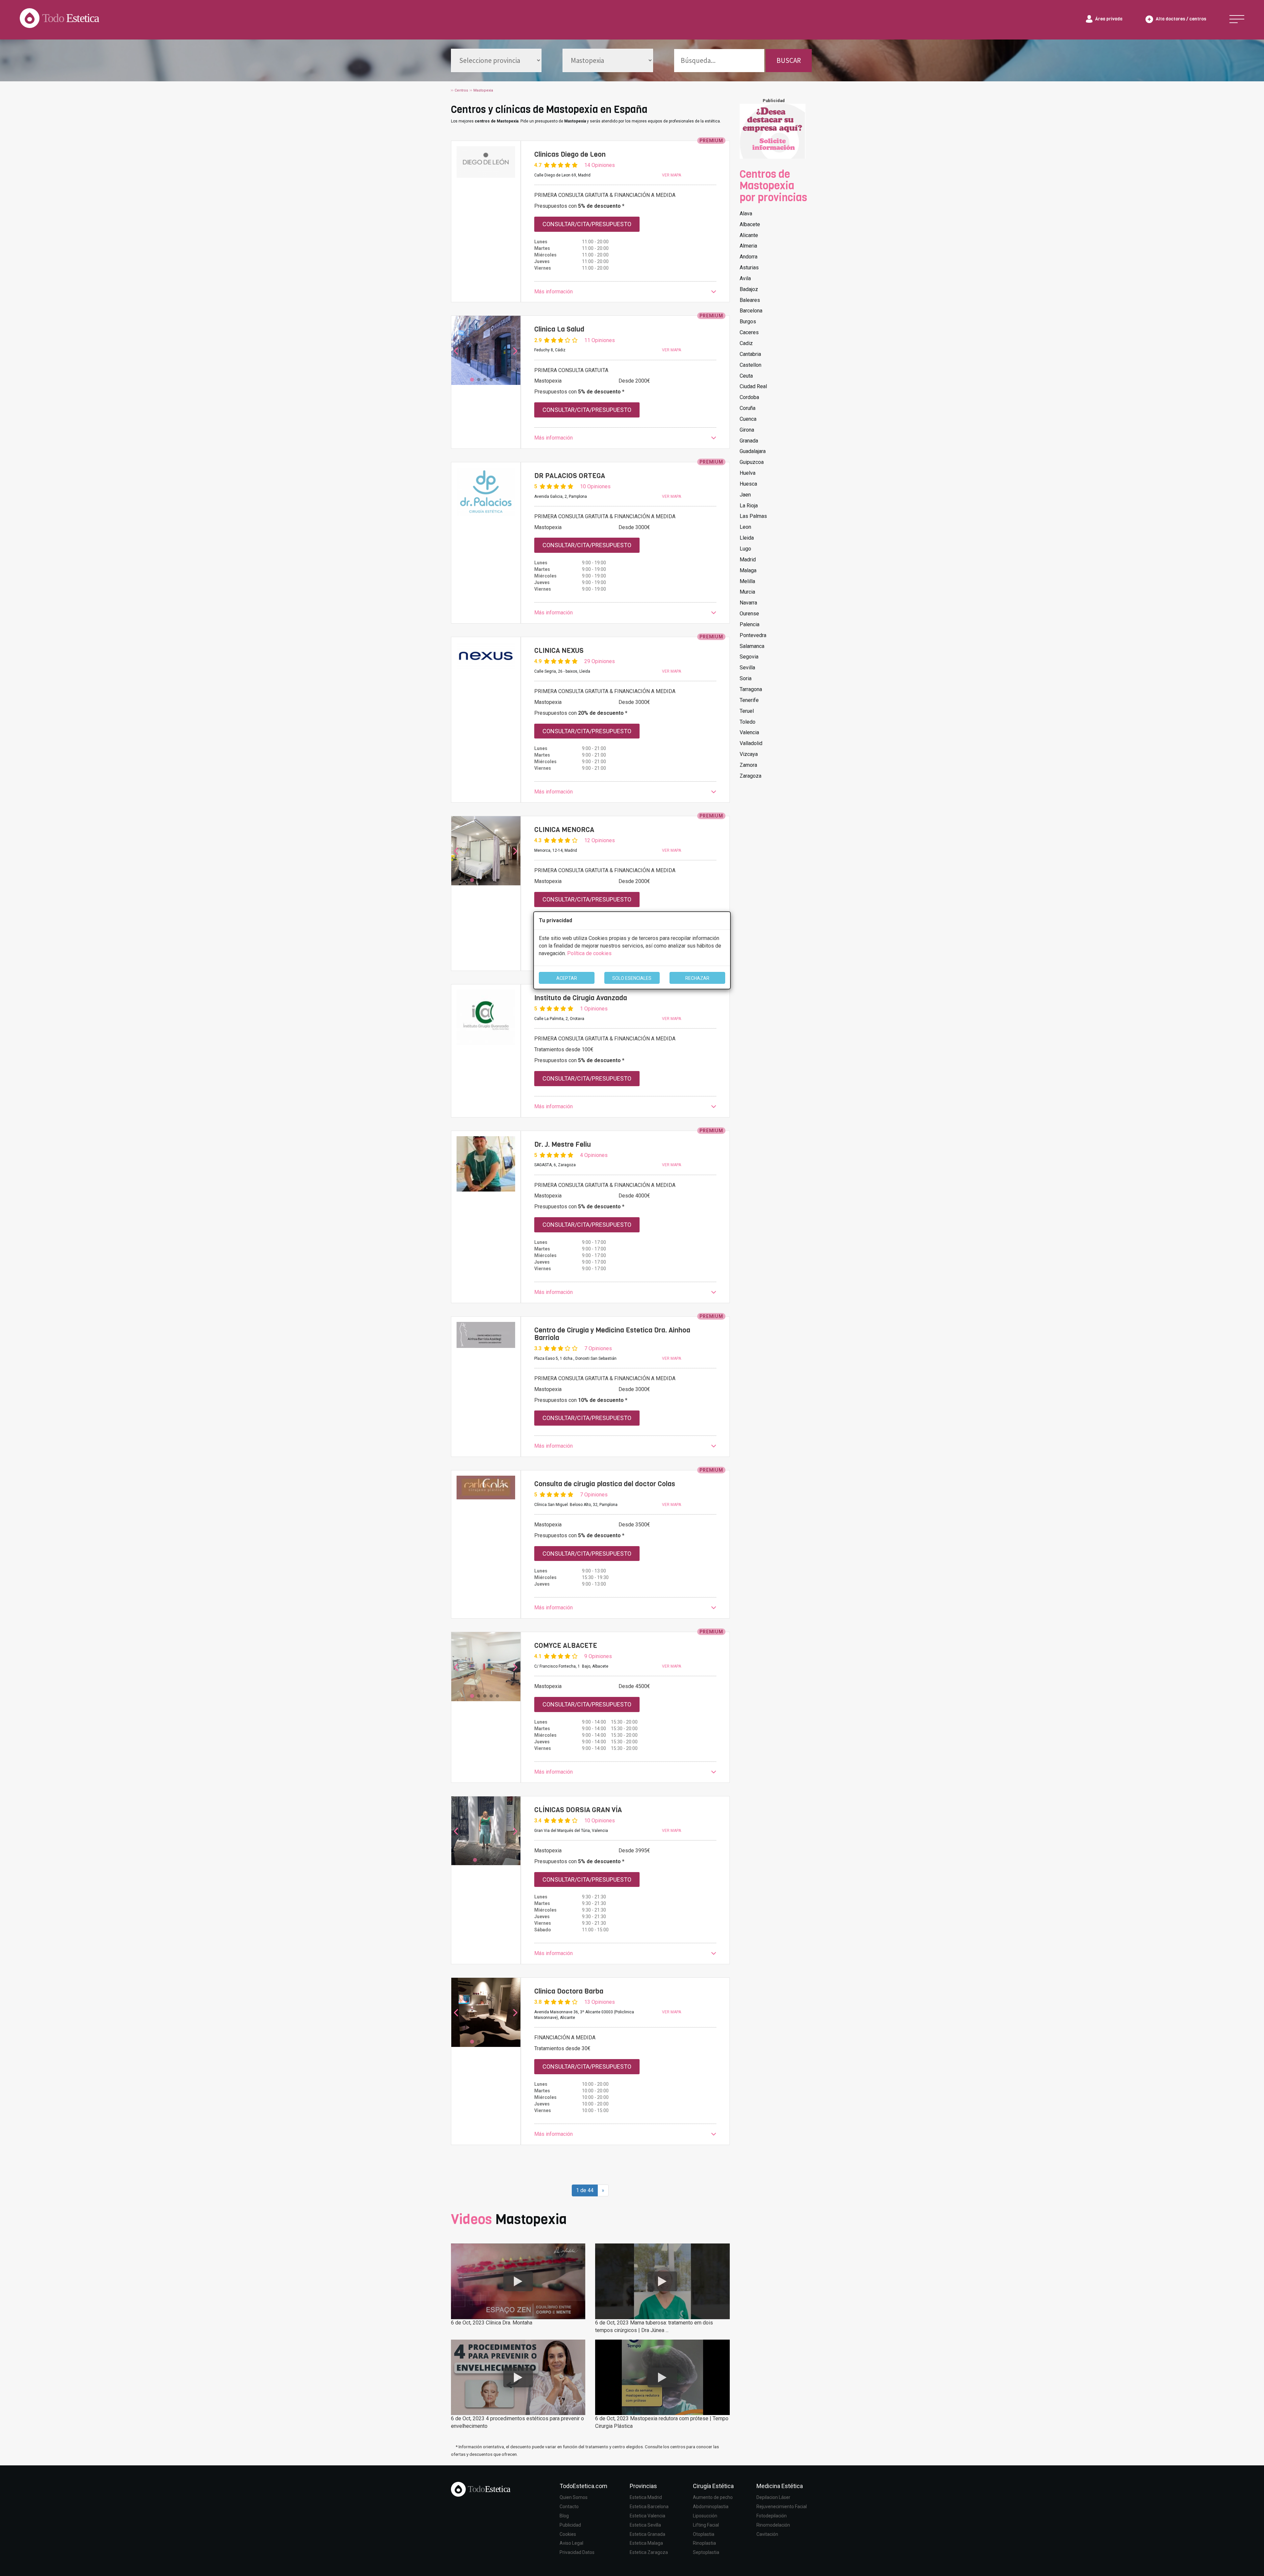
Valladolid (751, 743)
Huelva (748, 473)
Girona (747, 430)
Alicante (749, 235)
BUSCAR (789, 60)
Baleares (750, 300)
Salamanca (752, 646)
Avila (745, 278)
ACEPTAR (567, 978)
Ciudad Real (753, 386)
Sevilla (747, 668)
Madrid (748, 560)
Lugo (745, 549)
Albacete (750, 224)
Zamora (748, 765)
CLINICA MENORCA (564, 830)
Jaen (745, 495)
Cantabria (750, 354)
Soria (746, 678)
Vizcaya (749, 754)
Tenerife (749, 700)
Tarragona (751, 689)
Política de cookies (589, 953)
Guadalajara (753, 451)
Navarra (748, 603)
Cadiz (746, 343)
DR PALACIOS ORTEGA (570, 476)
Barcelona (751, 311)
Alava (746, 214)
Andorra (749, 257)
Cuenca (748, 419)
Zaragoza (750, 776)
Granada (749, 441)
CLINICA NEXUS (559, 651)
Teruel (747, 711)
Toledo (748, 722)
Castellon (750, 365)
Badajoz (749, 289)
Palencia (750, 624)
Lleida (747, 538)
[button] (625, 292)
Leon (745, 527)
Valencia (749, 732)
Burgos (748, 322)
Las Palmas (753, 516)
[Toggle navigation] (1237, 19)
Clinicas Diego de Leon (570, 154)
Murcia (747, 592)
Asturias (749, 268)
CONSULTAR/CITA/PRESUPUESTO (587, 224)
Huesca (748, 484)
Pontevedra (753, 635)
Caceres (749, 332)
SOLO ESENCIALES (632, 978)
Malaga (748, 570)
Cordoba (749, 397)
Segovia (749, 657)
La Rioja (749, 506)
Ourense (749, 614)
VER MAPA (671, 175)
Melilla (747, 581)
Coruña (748, 408)
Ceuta (746, 376)
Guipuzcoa (752, 462)
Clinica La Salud (559, 329)
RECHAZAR (697, 978)
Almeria (748, 246)
